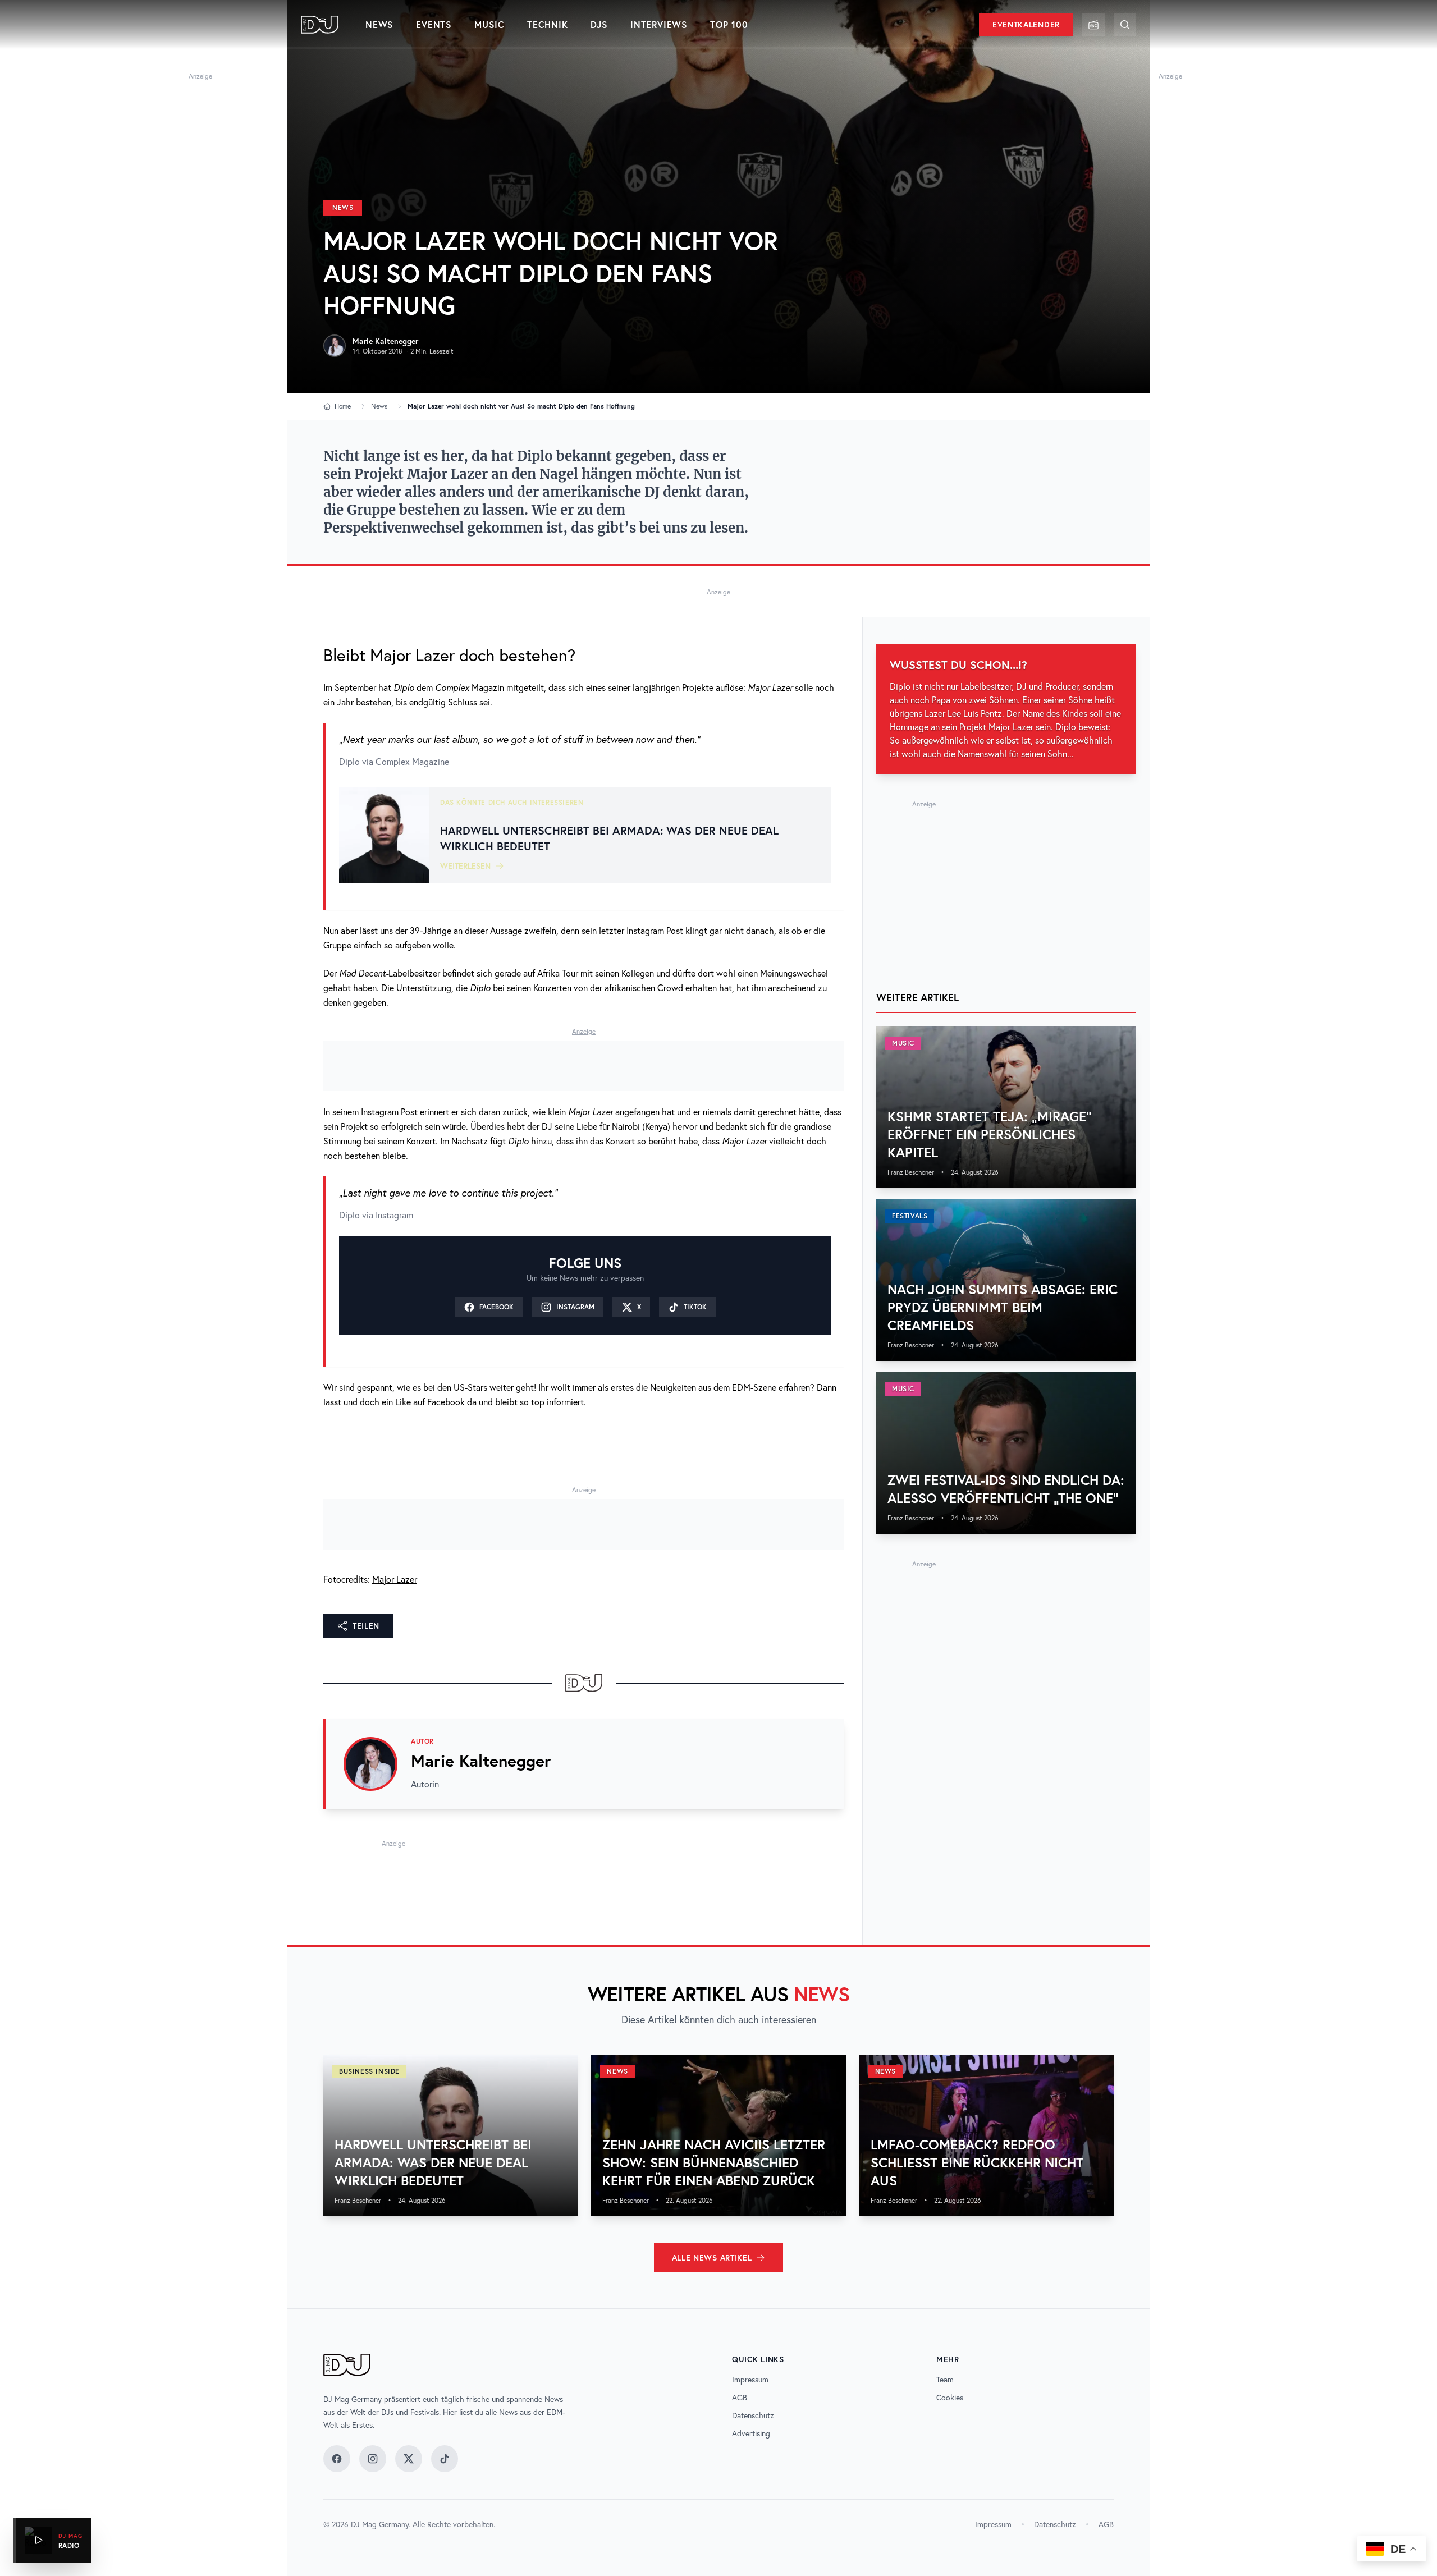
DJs (599, 24)
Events (434, 24)
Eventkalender (1026, 25)
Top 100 (729, 24)
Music (489, 24)
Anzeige (200, 76)
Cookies (950, 2398)
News (379, 24)
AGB (740, 2398)
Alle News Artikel (712, 2258)
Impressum (750, 2380)
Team (945, 2380)
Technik (548, 24)
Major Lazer (395, 1579)
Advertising (751, 2433)
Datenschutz (753, 2415)
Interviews (659, 24)
